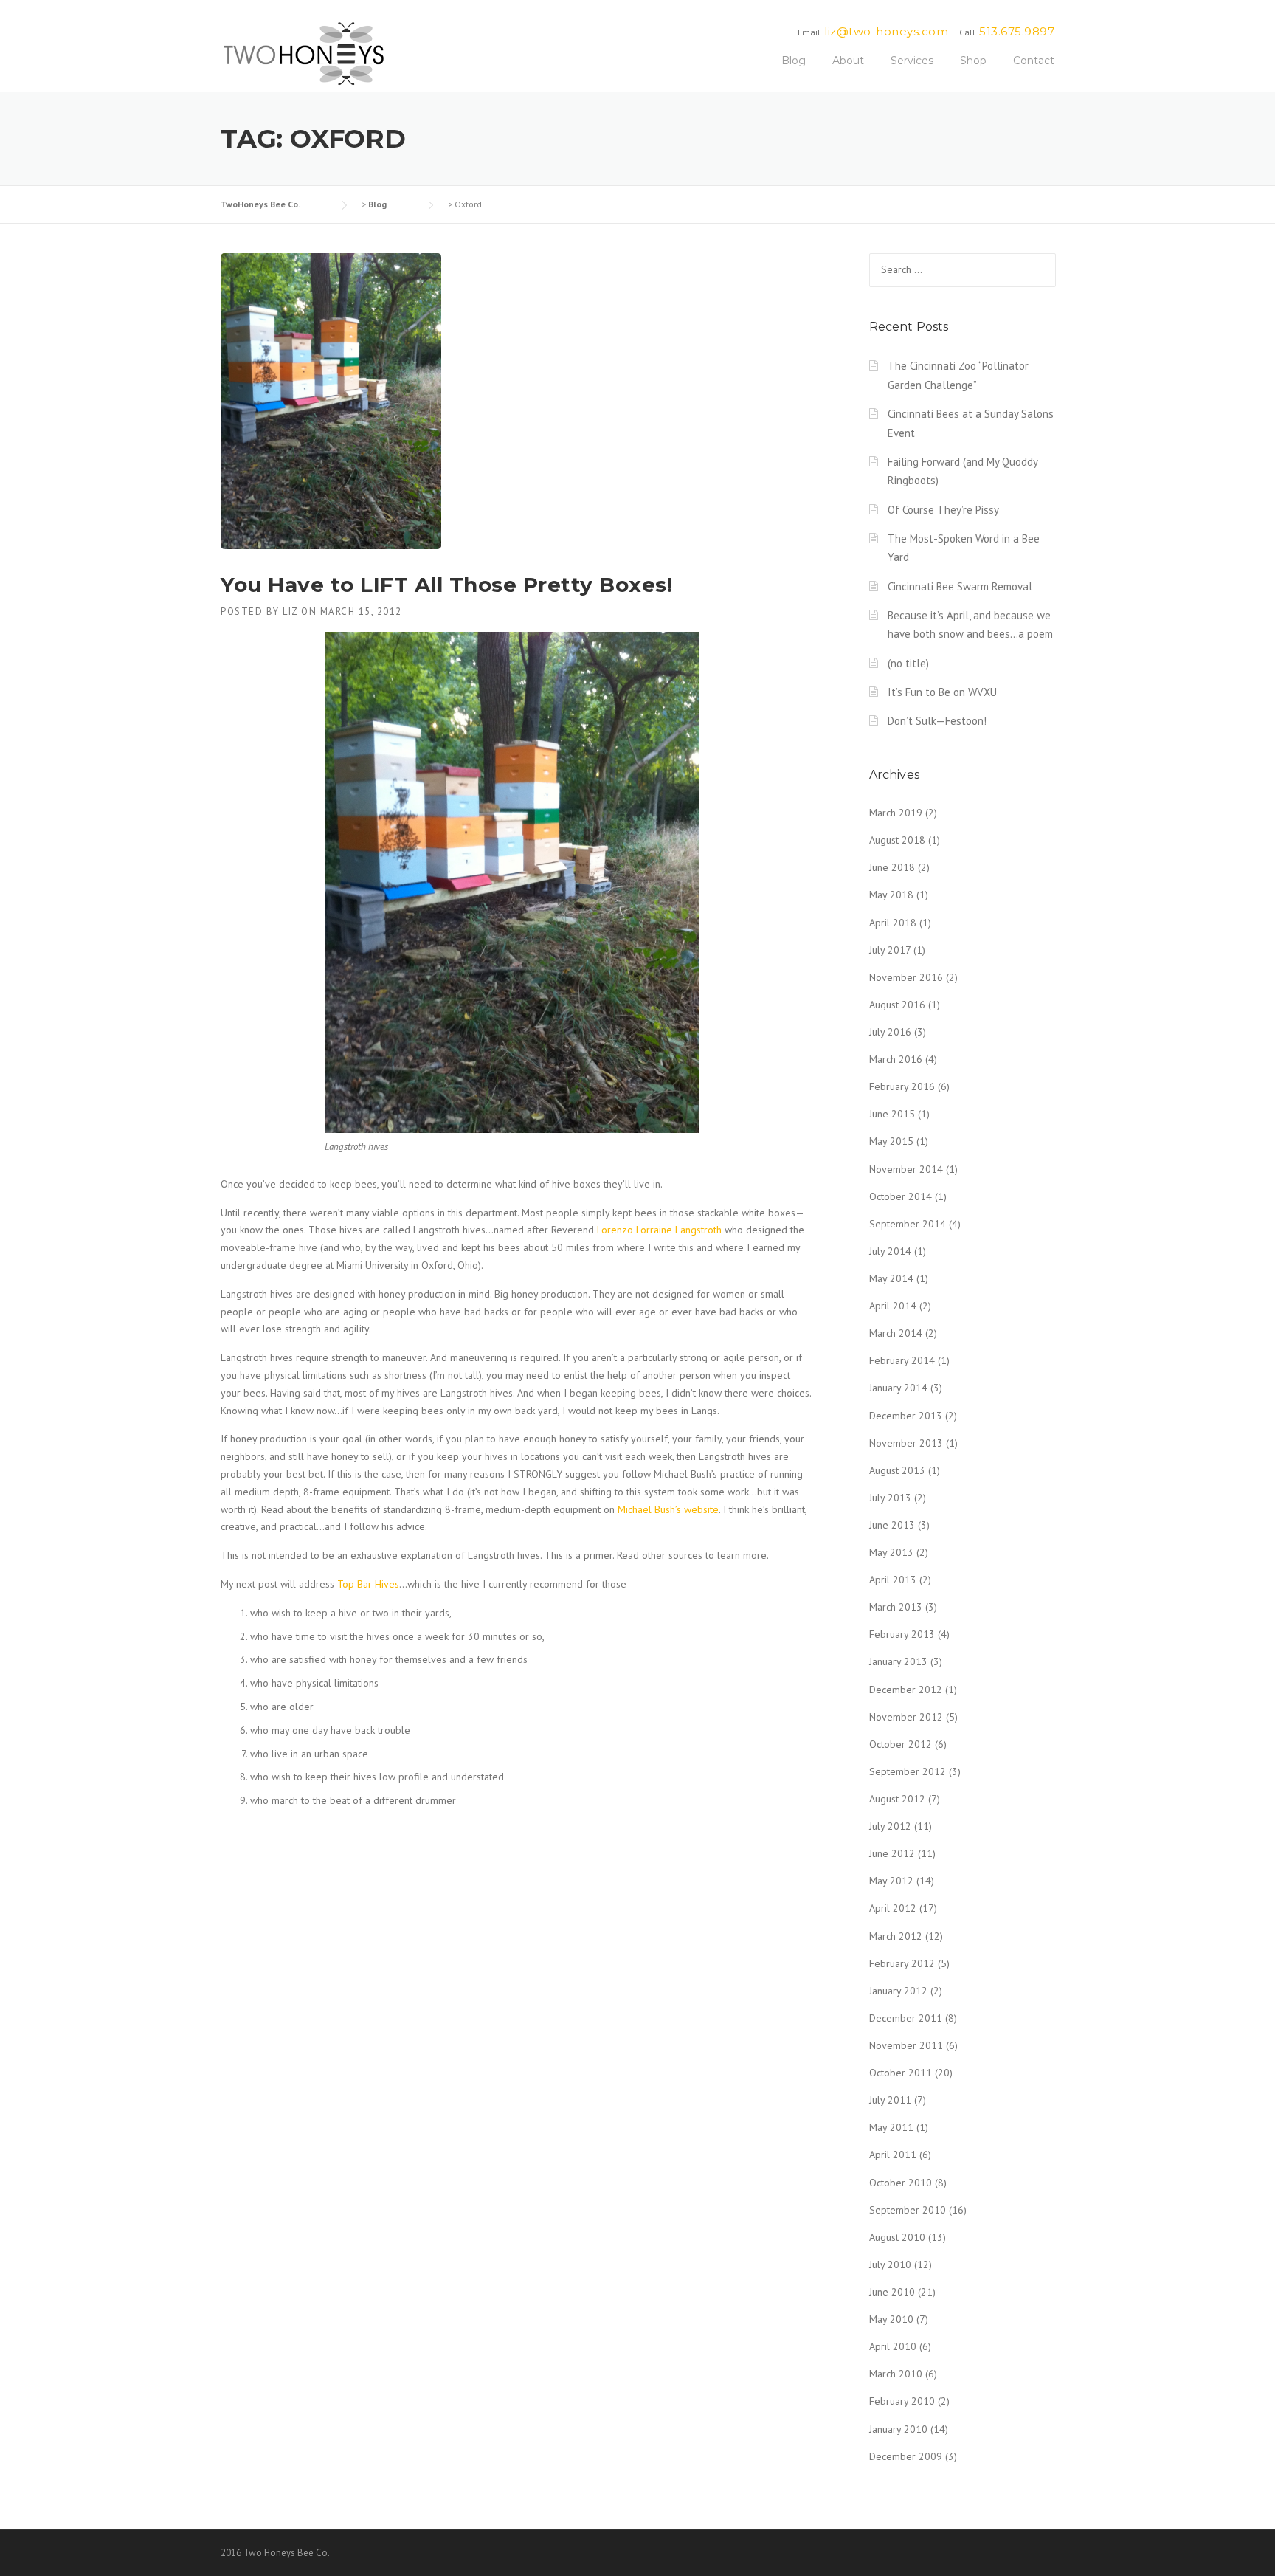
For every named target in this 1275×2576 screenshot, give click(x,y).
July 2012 (890, 1826)
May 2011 (891, 2127)
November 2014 (906, 1169)
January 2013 (898, 1661)
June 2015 (892, 1114)
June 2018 (892, 867)
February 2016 (902, 1086)
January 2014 (898, 1388)
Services (912, 61)
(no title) (908, 663)
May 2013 (891, 1552)
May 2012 (891, 1881)
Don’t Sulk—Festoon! (937, 721)
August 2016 (897, 1005)
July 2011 (890, 2100)
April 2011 (893, 2155)
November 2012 (906, 1717)
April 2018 (893, 923)
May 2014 (891, 1278)
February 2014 (902, 1360)
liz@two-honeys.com (886, 31)
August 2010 (897, 2237)
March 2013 (896, 1607)
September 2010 (908, 2210)
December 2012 (906, 1690)
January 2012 (898, 1991)
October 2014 (901, 1196)
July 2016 (890, 1032)
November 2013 (906, 1443)
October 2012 (901, 1744)
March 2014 (896, 1333)
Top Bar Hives (368, 1584)
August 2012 (897, 1799)
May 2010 (891, 2319)
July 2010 (890, 2265)
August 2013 (897, 1470)
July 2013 (890, 1498)
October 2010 (901, 2183)
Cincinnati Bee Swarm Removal (960, 586)
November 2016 (906, 977)
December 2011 (906, 2018)
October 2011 (901, 2073)
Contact (1034, 61)
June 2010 (892, 2292)
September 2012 (908, 1771)
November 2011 (906, 2045)
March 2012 (896, 1936)
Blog (794, 61)
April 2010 (893, 2346)
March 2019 (896, 813)
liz (290, 612)
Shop (973, 61)
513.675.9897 (1017, 31)
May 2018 (891, 895)
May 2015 (891, 1141)
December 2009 (906, 2456)
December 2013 (906, 1416)
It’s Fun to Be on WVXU (942, 692)
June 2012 (892, 1853)
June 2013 (892, 1525)
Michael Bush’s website (668, 1509)
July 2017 (890, 950)
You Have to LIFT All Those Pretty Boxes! (446, 585)
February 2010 (902, 2401)
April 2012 (893, 1908)
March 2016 (896, 1059)
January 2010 (898, 2429)
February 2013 (902, 1634)
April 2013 (893, 1580)
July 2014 (890, 1251)
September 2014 (908, 1224)
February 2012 (902, 1963)
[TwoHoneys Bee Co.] (304, 53)
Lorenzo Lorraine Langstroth (659, 1230)
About (848, 61)
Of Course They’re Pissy (943, 510)
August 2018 (897, 840)
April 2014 (893, 1306)
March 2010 (896, 2374)
